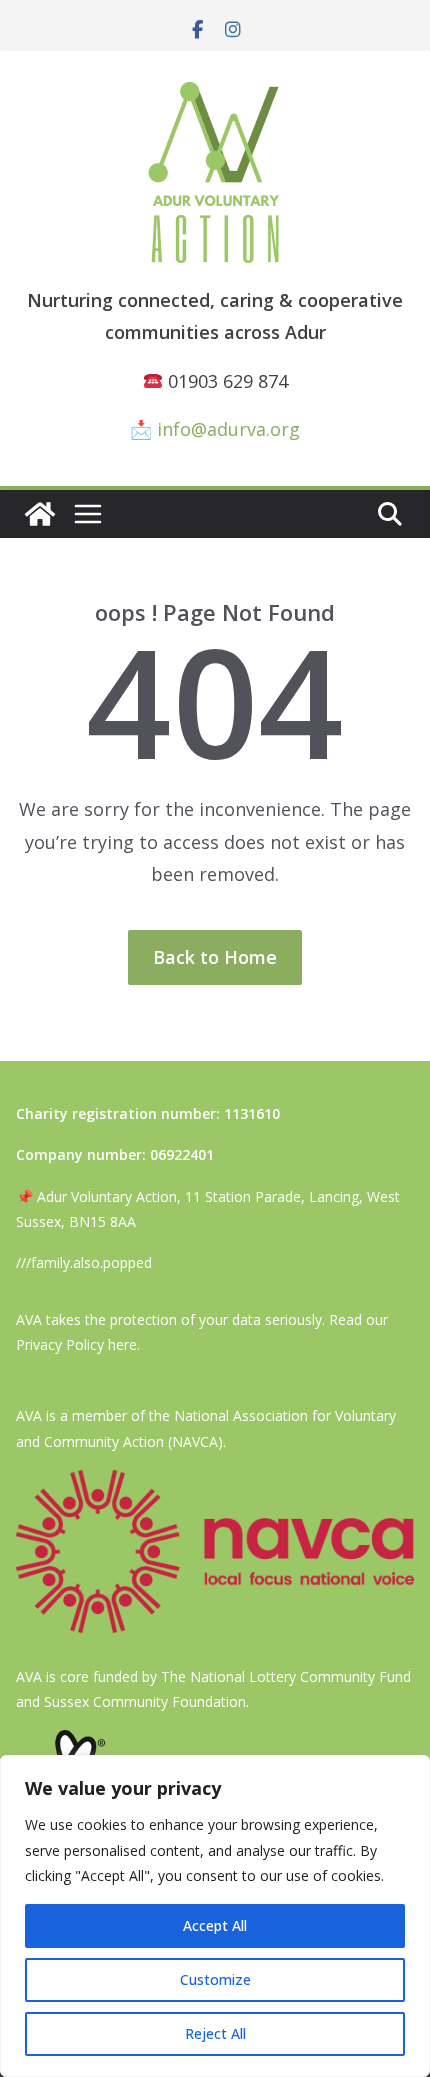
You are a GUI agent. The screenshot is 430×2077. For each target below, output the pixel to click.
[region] (215, 1916)
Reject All (215, 2033)
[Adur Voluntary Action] (40, 514)
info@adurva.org (228, 429)
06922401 (182, 1154)
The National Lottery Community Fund (286, 1676)
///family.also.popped (84, 1262)
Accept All (215, 1925)
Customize (215, 1979)
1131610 (252, 1113)
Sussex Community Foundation (145, 1701)
